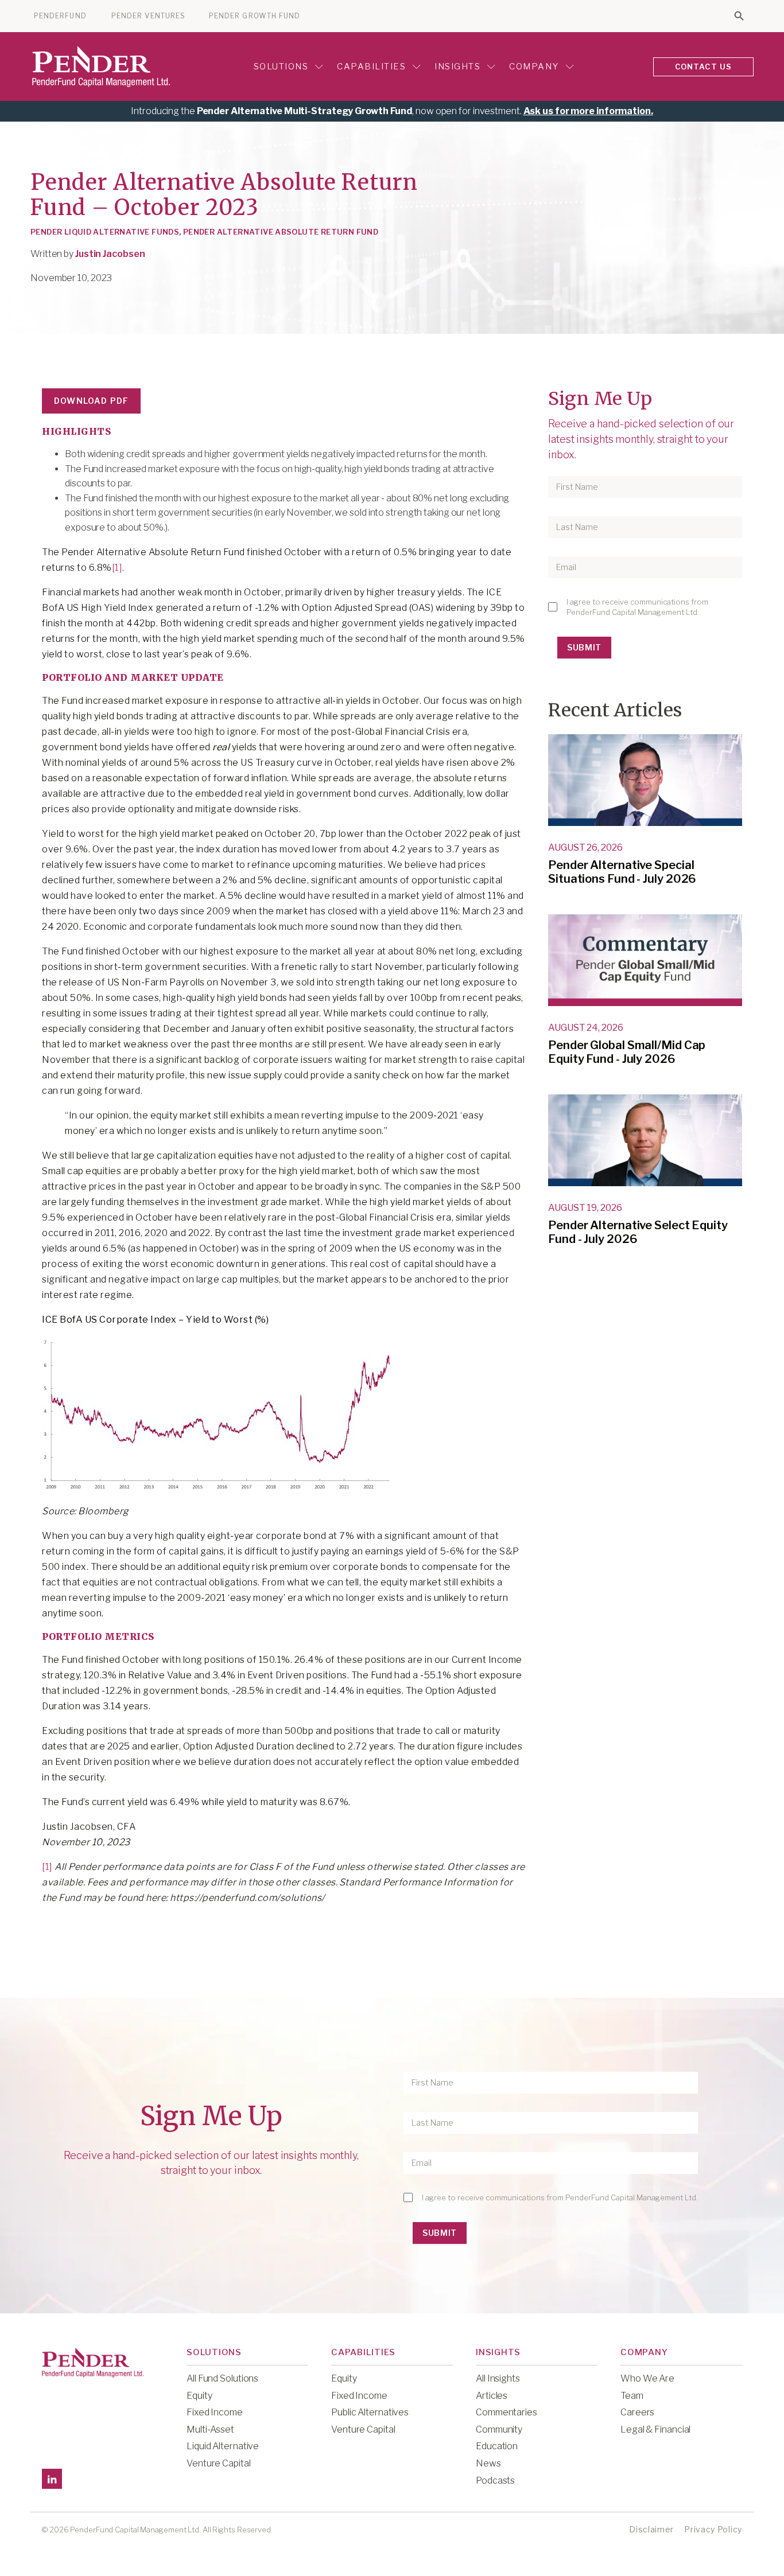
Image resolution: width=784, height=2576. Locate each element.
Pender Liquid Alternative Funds (105, 232)
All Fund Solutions (222, 2378)
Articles (492, 2396)
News (488, 2463)
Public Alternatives (370, 2412)
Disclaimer (651, 2529)
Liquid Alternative (223, 2446)
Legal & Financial (655, 2429)
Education (497, 2446)
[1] (117, 568)
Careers (637, 2412)
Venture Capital (219, 2463)
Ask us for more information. (588, 111)
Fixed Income (215, 2412)
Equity (199, 2396)
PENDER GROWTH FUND (255, 16)
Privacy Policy (713, 2529)
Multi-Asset (210, 2429)
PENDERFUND (60, 16)
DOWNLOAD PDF (91, 401)
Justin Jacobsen (110, 254)
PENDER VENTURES (148, 16)
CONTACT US (704, 67)
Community (499, 2429)
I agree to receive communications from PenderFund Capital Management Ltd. (637, 607)
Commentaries (507, 2412)
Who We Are (647, 2378)
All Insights (498, 2378)
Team (632, 2396)
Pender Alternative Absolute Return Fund (281, 232)
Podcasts (495, 2480)
